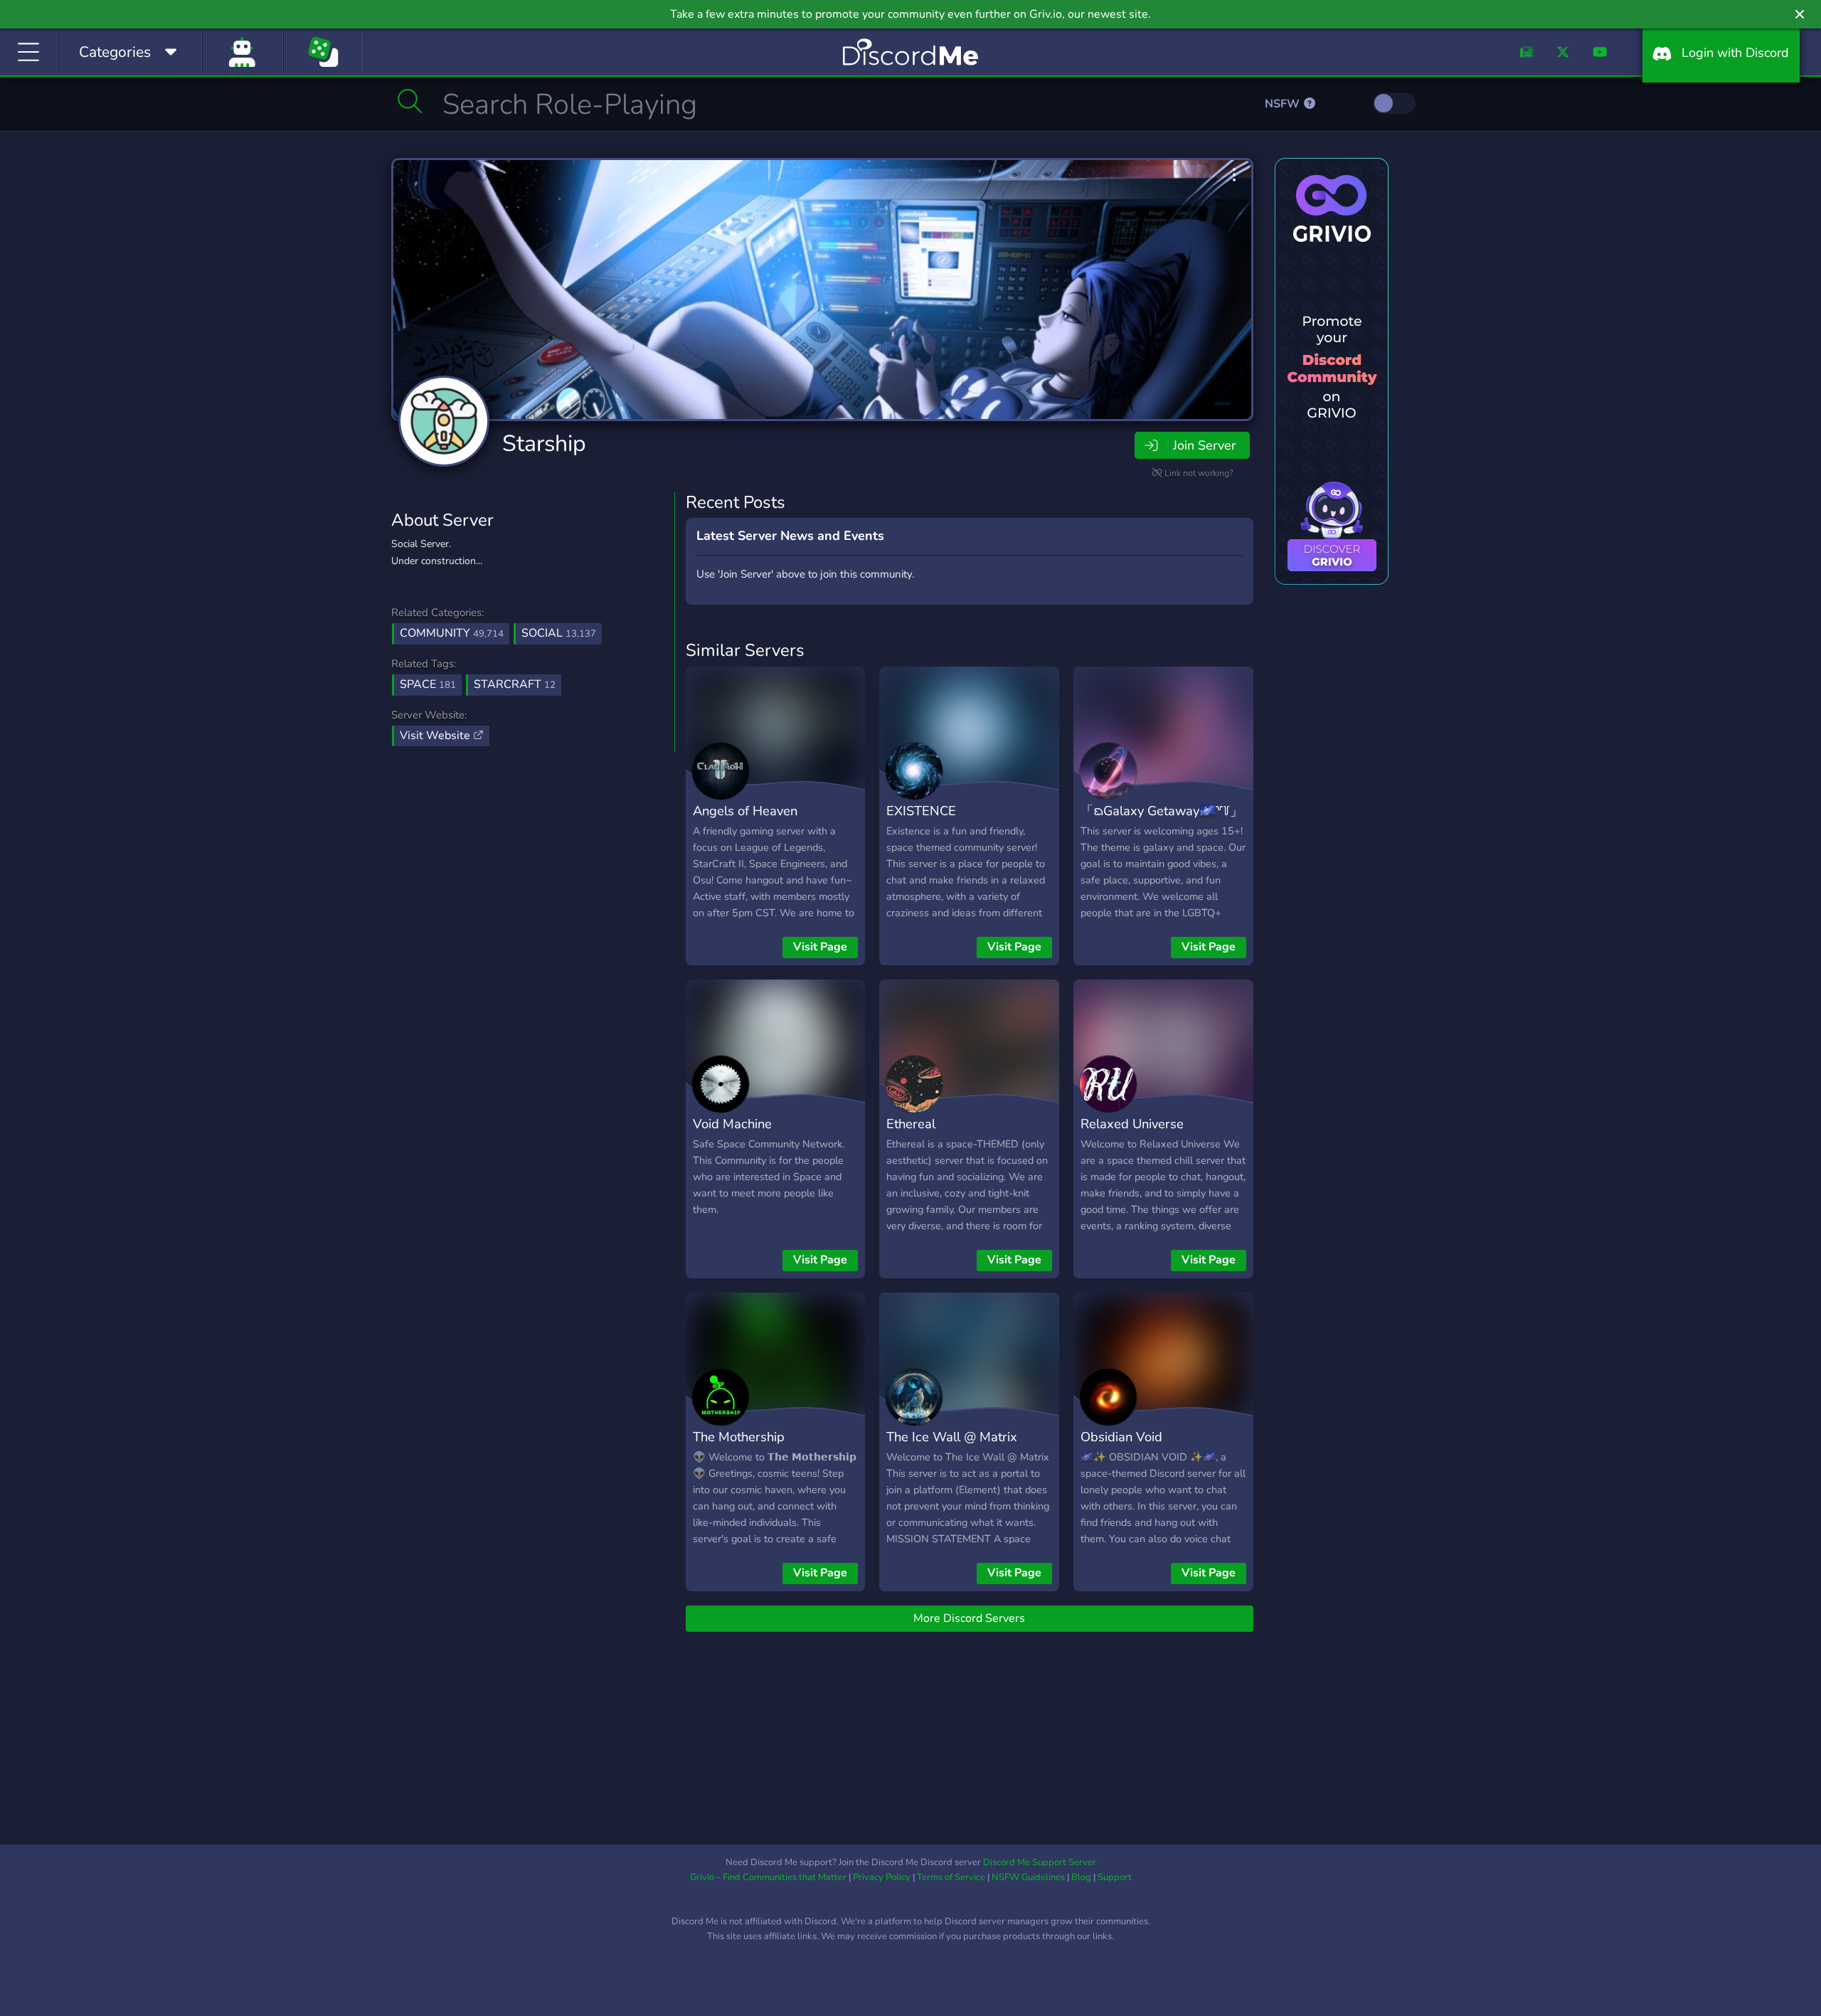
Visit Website (436, 736)
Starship (544, 444)
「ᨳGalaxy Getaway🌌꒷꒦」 (1162, 811)
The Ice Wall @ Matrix (952, 1437)
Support (1115, 1877)
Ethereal (911, 1124)
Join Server (1204, 445)
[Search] (410, 101)
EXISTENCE (921, 811)
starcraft (515, 684)
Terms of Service (951, 1877)
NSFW (1284, 104)
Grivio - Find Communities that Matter (768, 1877)
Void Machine (732, 1124)
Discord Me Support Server (1040, 1862)
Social (559, 633)
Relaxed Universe (1132, 1124)
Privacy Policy (882, 1877)
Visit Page (820, 947)
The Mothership (739, 1437)
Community (452, 633)
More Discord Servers (969, 1618)
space (428, 684)
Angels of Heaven (745, 811)
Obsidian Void (1121, 1437)
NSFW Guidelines (1028, 1877)
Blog (1081, 1877)
